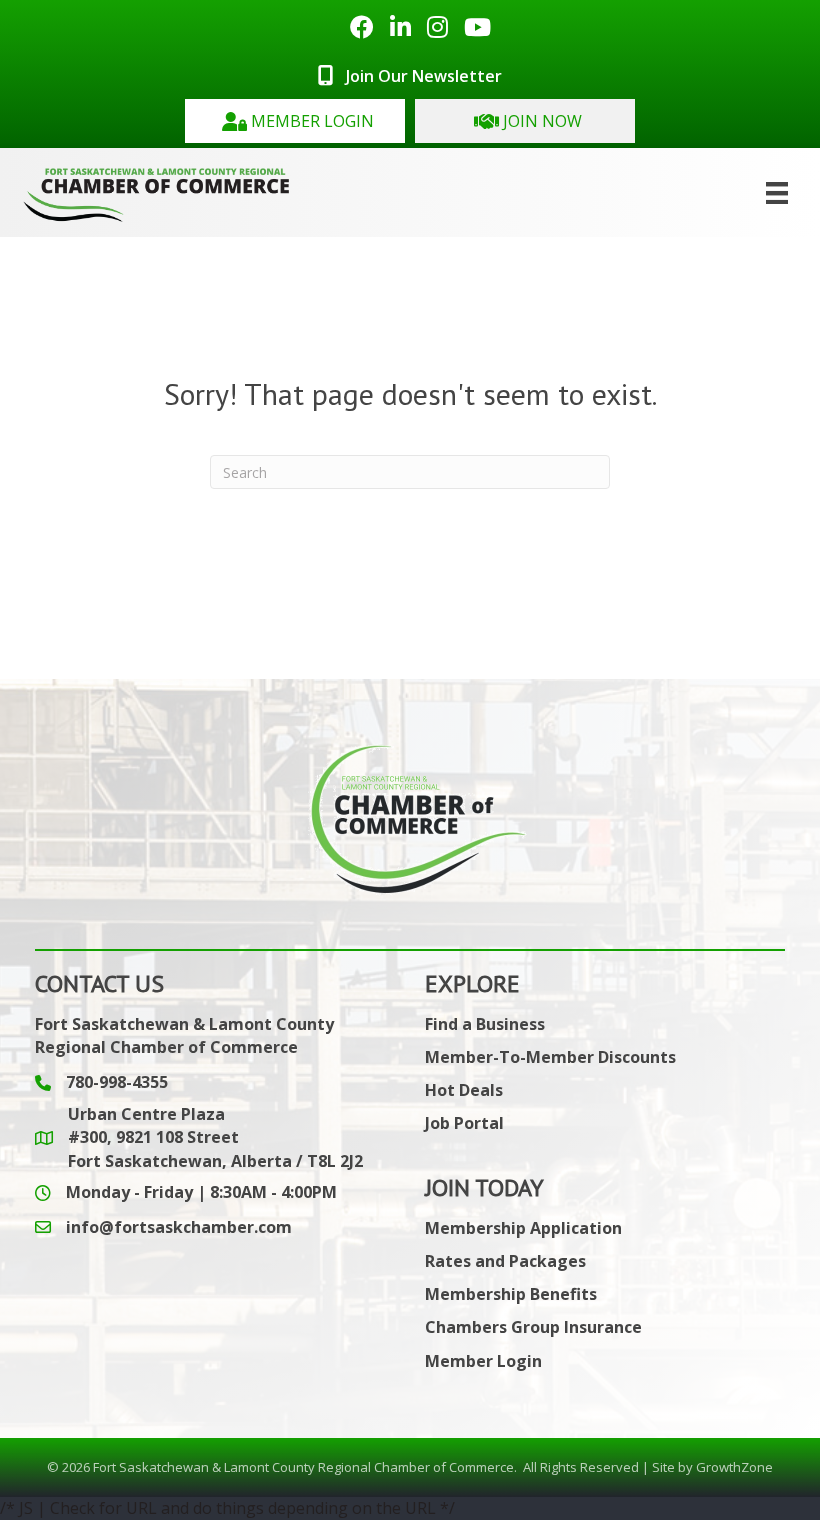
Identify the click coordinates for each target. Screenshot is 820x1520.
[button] (295, 121)
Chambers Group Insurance (533, 1327)
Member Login (483, 1361)
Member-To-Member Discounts (550, 1057)
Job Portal (464, 1123)
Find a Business (485, 1024)
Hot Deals (464, 1090)
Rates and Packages (505, 1261)
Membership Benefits (511, 1294)
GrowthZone (734, 1467)
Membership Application (523, 1228)
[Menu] (777, 193)
